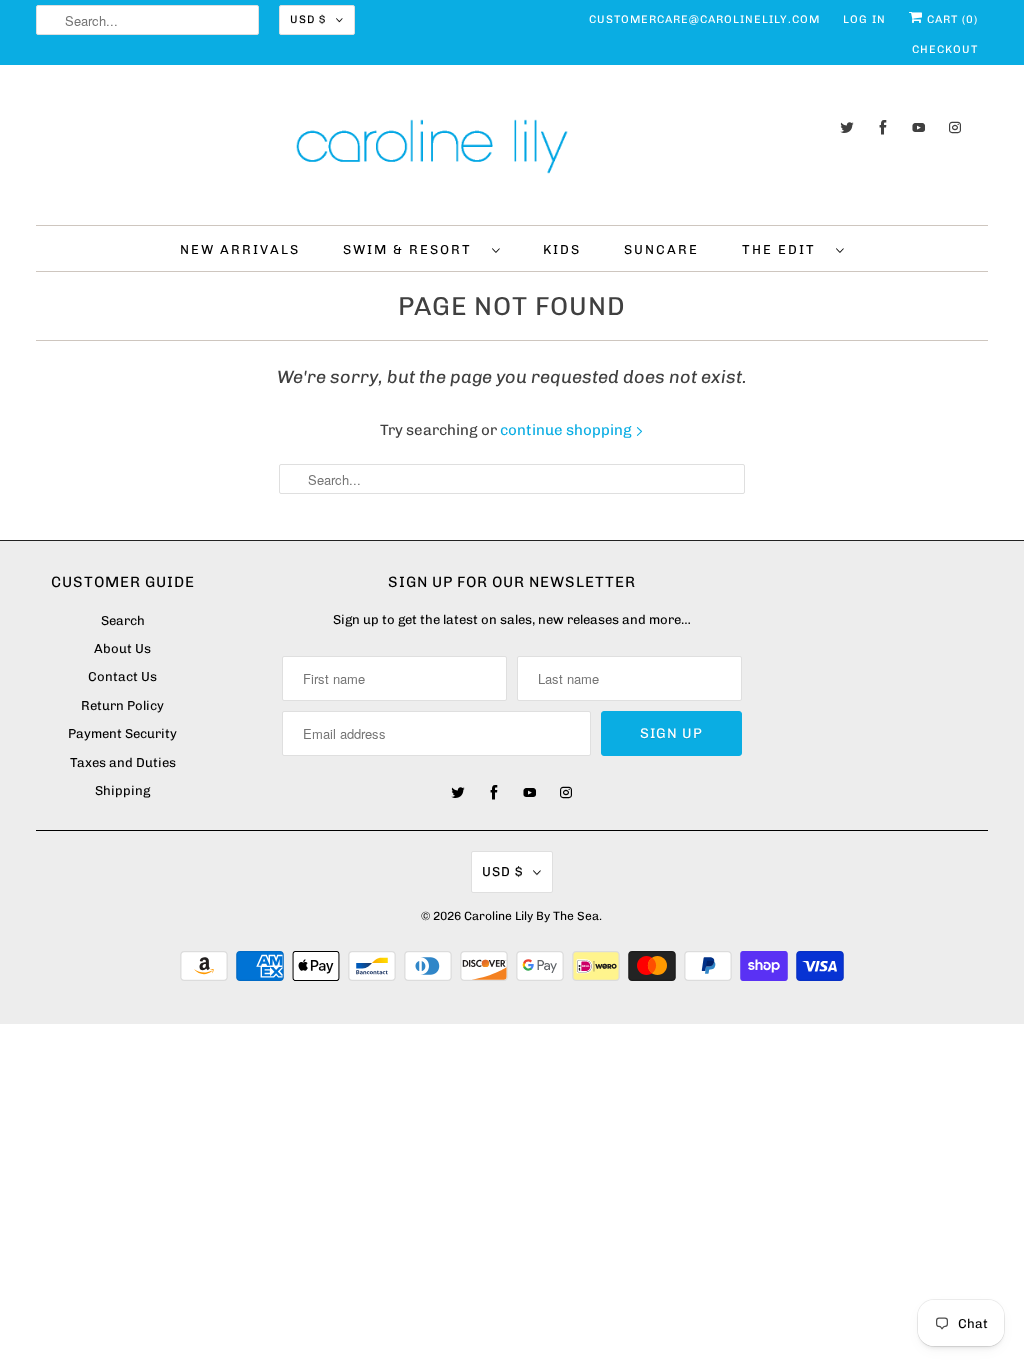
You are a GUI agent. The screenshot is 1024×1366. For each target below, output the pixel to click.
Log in (864, 19)
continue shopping (567, 430)
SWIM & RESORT (412, 249)
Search (123, 620)
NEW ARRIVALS (240, 249)
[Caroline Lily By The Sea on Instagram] (955, 127)
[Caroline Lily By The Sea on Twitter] (847, 127)
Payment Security (122, 733)
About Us (122, 648)
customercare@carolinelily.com (704, 19)
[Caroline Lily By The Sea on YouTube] (919, 127)
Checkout (945, 49)
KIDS (562, 249)
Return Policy (122, 705)
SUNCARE (661, 249)
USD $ (308, 19)
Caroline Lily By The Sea (531, 916)
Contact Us (122, 676)
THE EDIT (784, 249)
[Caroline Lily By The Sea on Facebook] (883, 127)
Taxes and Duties (123, 762)
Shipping (122, 790)
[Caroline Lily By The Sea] (512, 150)
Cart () (950, 19)
